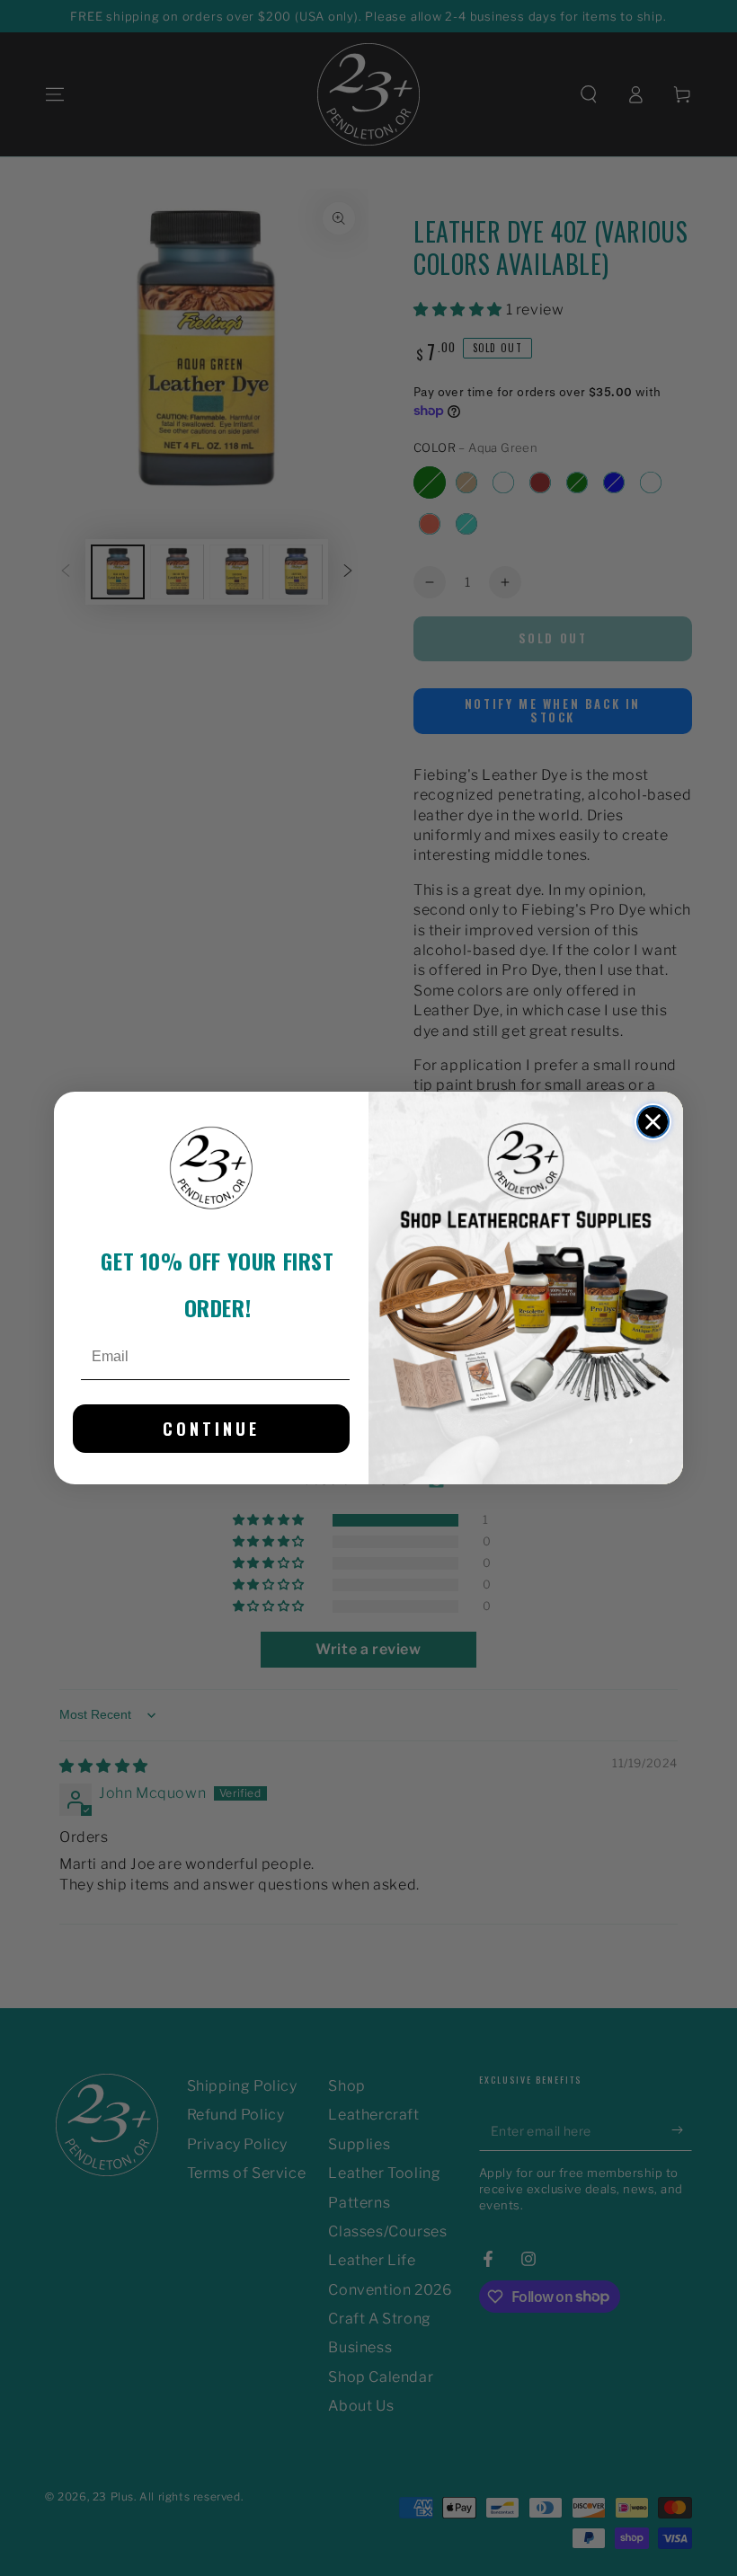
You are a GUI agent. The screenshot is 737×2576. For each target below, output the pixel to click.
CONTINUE (211, 1429)
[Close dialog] (653, 1122)
